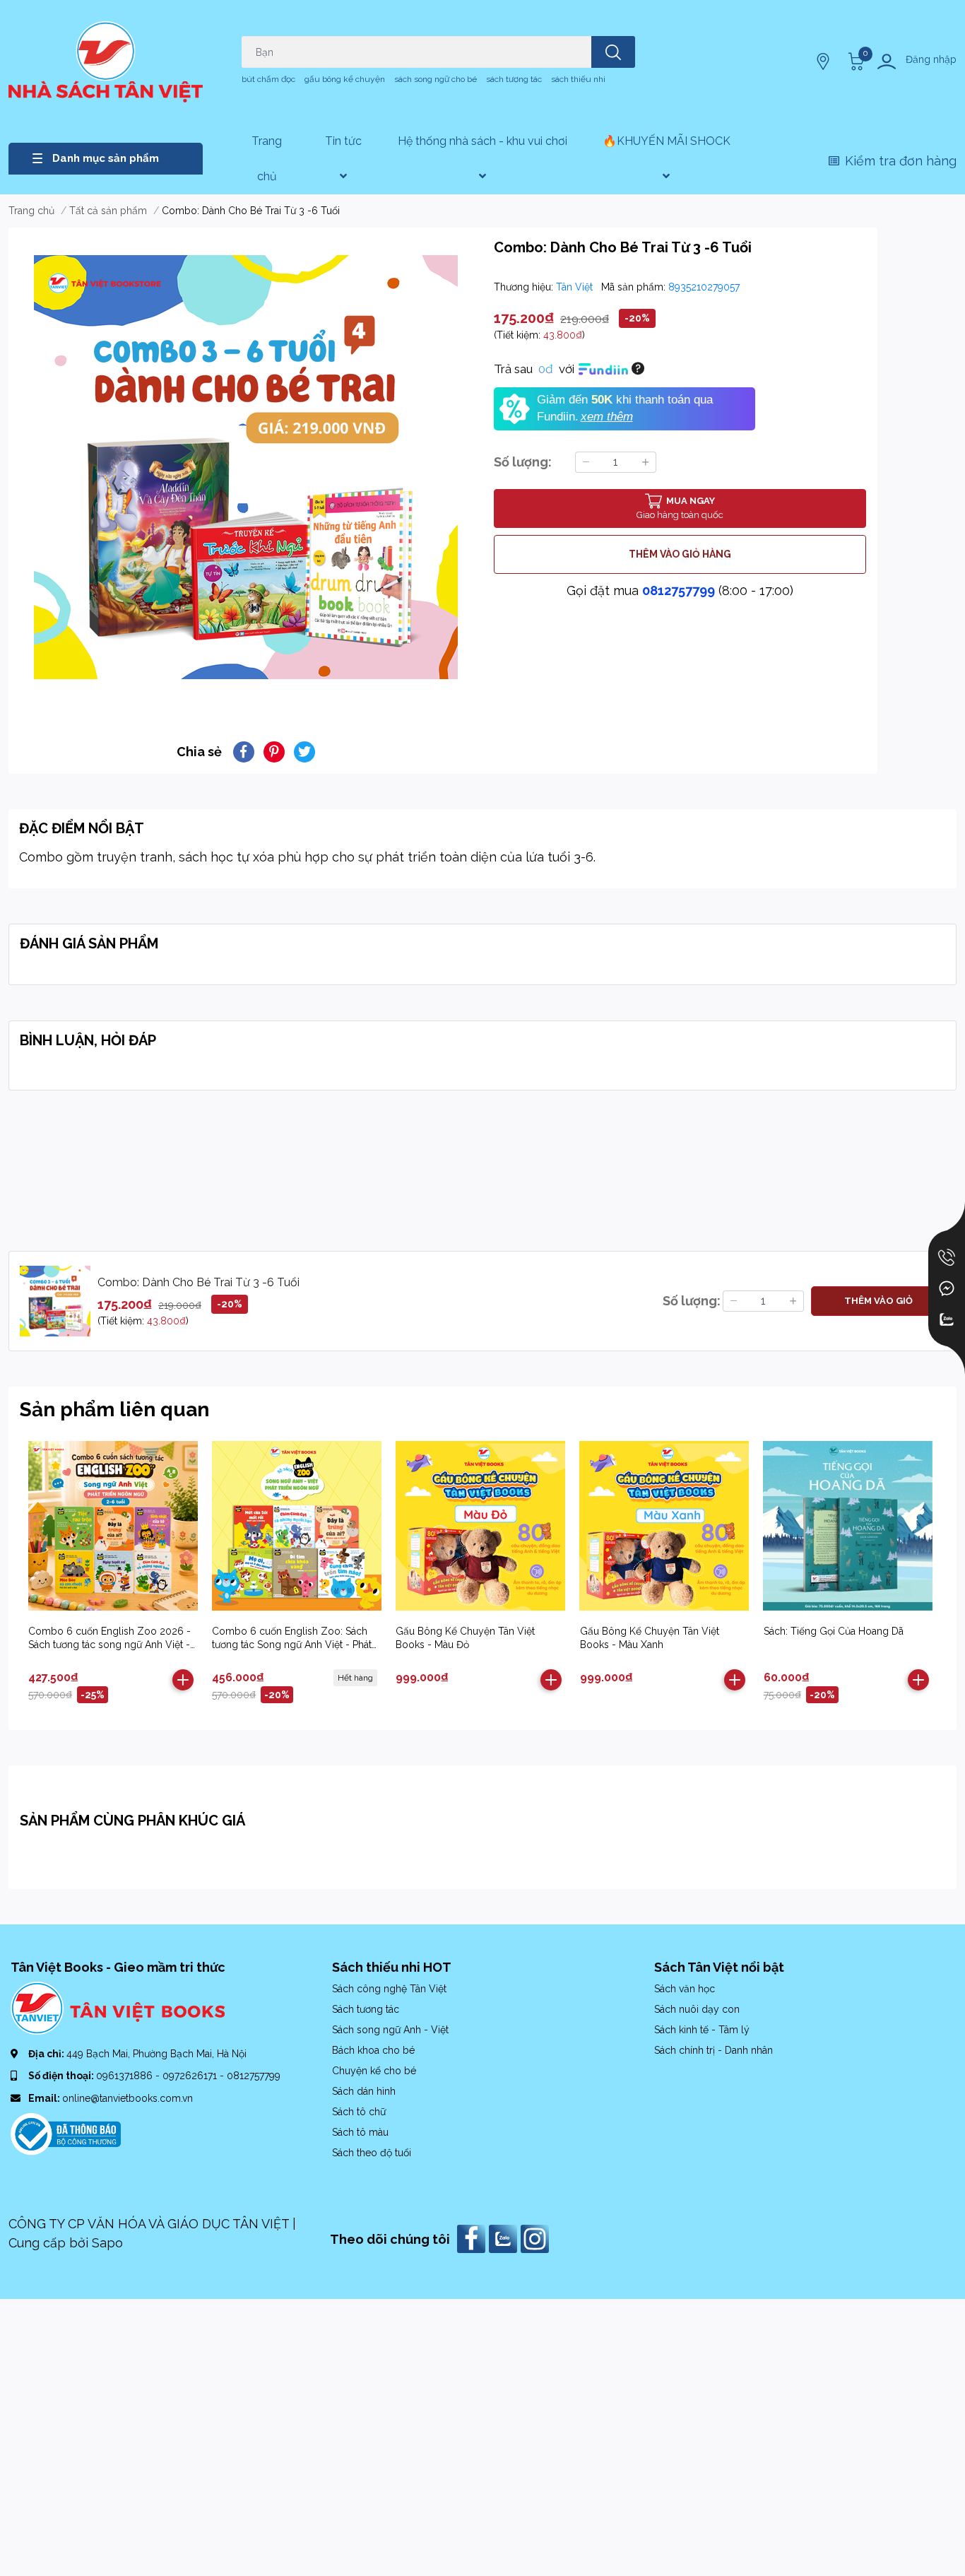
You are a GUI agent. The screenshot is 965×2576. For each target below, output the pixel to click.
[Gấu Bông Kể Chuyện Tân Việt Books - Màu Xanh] (664, 1525)
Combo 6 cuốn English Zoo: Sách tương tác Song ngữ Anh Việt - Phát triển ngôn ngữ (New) (292, 1645)
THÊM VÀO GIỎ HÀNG (680, 554)
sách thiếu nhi (578, 79)
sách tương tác (514, 79)
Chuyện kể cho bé (374, 2071)
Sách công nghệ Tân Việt (389, 1989)
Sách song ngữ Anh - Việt (390, 2030)
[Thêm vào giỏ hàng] (183, 1680)
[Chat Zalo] (947, 1319)
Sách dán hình (364, 2091)
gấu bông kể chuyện (345, 79)
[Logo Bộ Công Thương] (66, 2133)
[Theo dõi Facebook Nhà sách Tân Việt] (473, 2238)
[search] (613, 52)
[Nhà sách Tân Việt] (106, 62)
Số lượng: (523, 462)
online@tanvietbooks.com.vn (128, 2098)
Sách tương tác (366, 2009)
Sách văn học (685, 1989)
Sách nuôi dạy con (697, 2009)
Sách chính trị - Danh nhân (714, 2050)
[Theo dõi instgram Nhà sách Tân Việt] (537, 2238)
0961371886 (126, 2076)
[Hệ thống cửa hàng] (824, 61)
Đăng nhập (931, 59)
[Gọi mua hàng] (947, 1257)
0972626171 (191, 2076)
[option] (245, 467)
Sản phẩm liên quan (114, 1410)
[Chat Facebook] (947, 1288)
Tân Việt (576, 287)
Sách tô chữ (359, 2112)
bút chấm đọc (268, 79)
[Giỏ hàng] (854, 61)
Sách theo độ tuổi (372, 2153)
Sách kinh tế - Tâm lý (702, 2030)
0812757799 (679, 590)
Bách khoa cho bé (373, 2050)
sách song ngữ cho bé (436, 79)
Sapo (107, 2243)
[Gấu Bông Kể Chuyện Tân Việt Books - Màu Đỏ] (480, 1525)
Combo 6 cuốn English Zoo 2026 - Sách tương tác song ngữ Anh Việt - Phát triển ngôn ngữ (109, 1645)
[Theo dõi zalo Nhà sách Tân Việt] (505, 2238)
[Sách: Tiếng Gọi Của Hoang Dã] (848, 1525)
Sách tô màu (360, 2132)
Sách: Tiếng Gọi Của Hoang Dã (834, 1631)
